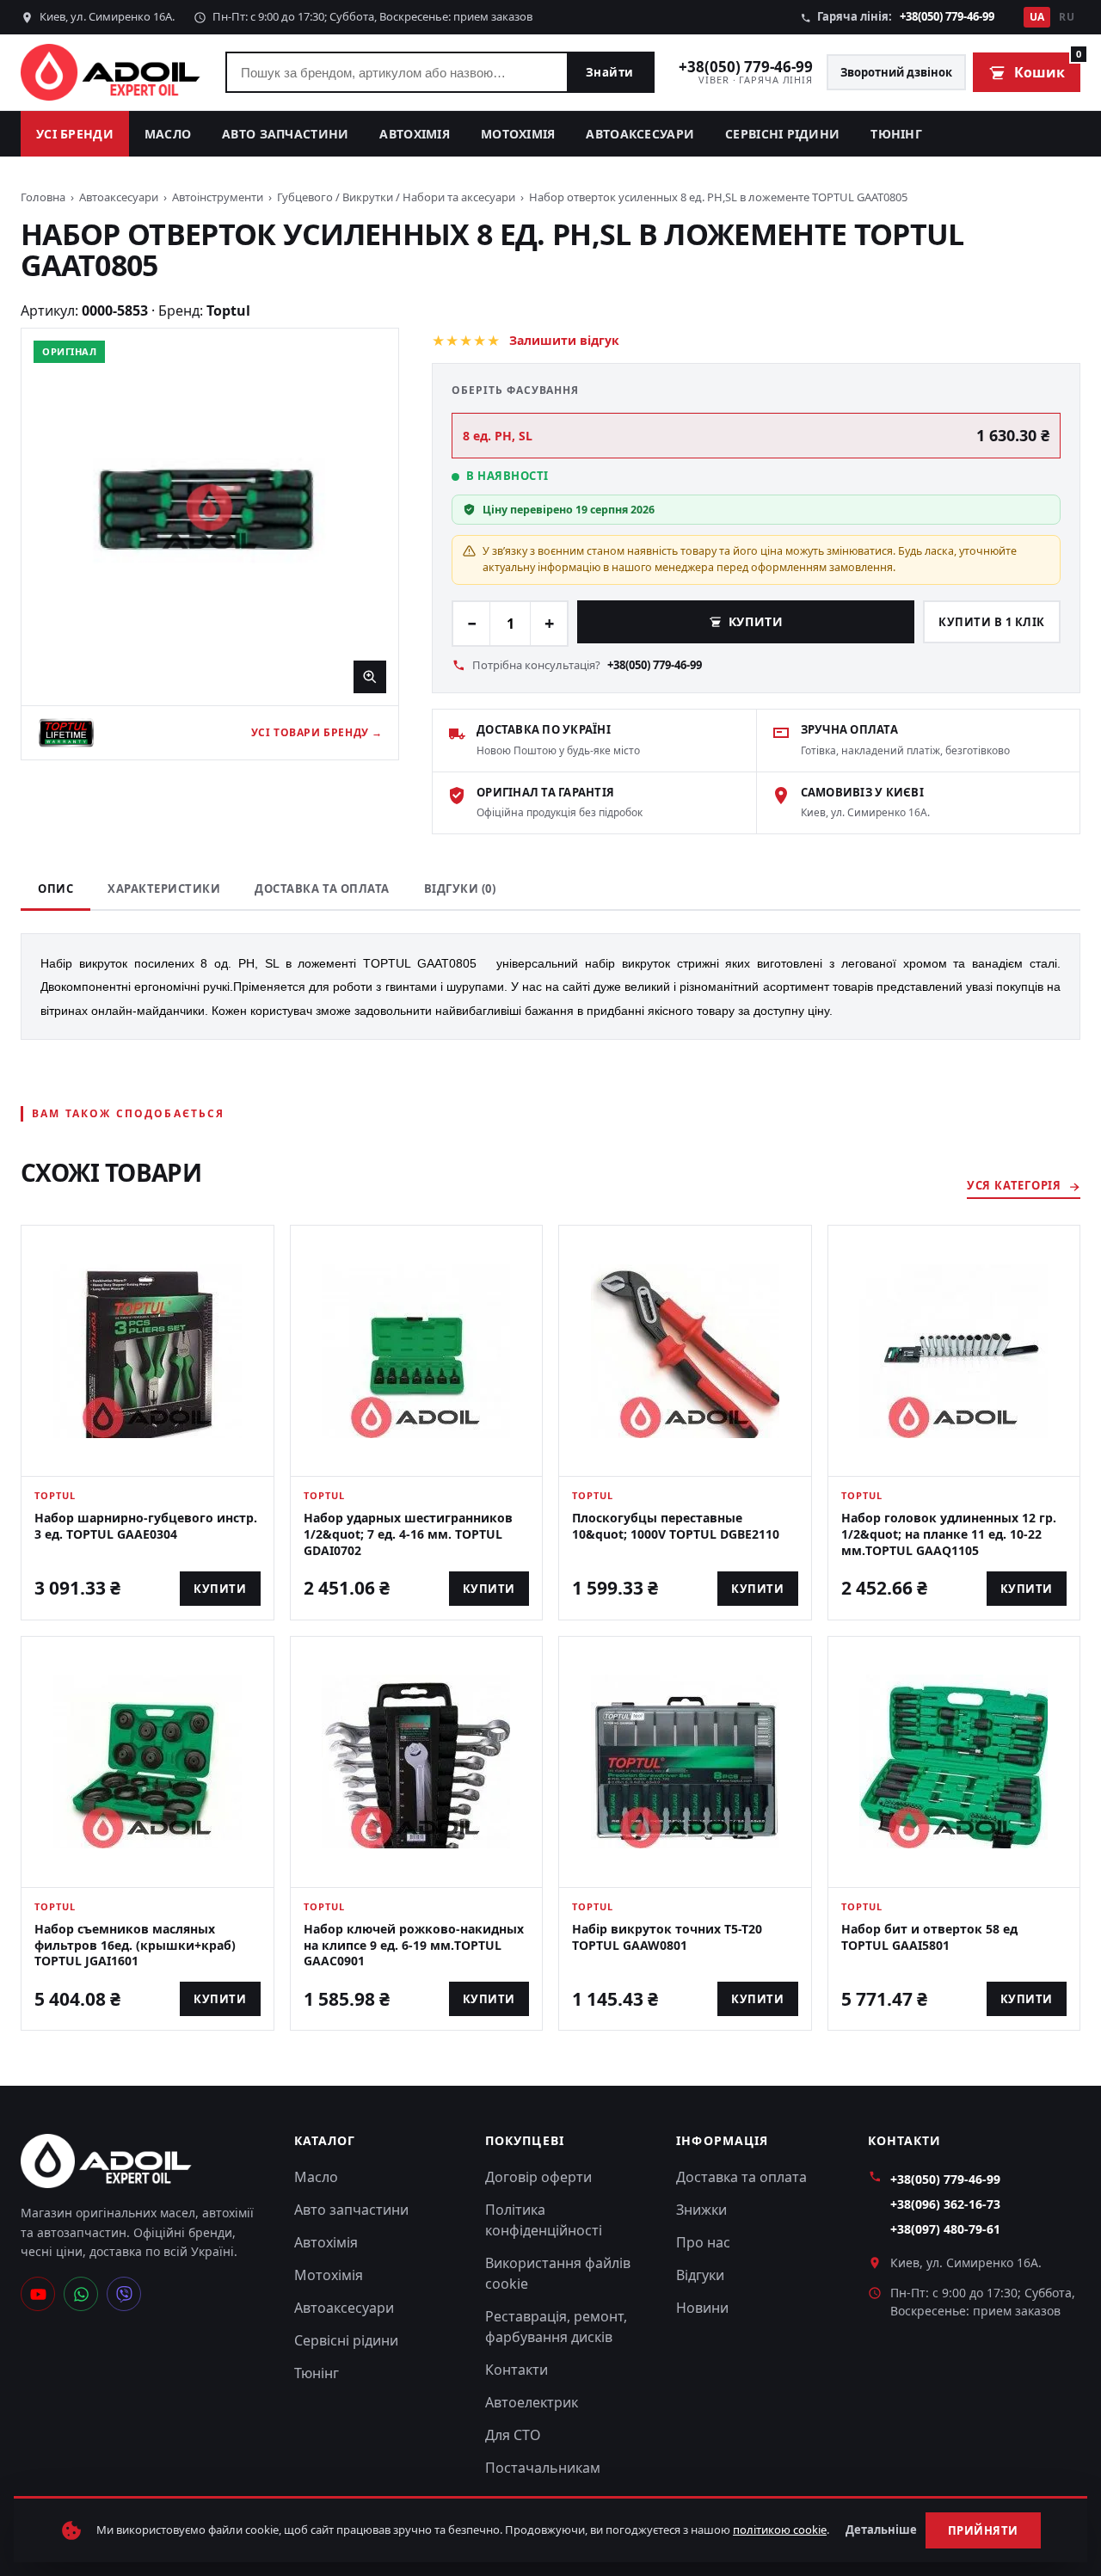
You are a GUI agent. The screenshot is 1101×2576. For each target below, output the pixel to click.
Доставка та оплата (322, 888)
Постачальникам (543, 2468)
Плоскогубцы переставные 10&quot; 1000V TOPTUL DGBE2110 (676, 1526)
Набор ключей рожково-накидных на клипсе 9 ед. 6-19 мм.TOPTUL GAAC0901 (414, 1945)
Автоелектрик (532, 2402)
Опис (55, 888)
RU (1067, 17)
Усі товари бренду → (317, 732)
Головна (43, 197)
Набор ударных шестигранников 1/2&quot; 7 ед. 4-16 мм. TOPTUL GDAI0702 (408, 1534)
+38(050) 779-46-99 (947, 16)
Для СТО (513, 2435)
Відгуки (700, 2275)
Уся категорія (1014, 1185)
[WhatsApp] (81, 2294)
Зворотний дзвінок (896, 72)
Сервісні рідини (782, 134)
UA (1037, 17)
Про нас (703, 2242)
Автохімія (415, 134)
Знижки (701, 2210)
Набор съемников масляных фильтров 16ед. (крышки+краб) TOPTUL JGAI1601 (135, 1945)
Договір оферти (538, 2177)
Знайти (610, 72)
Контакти (517, 2370)
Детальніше (881, 2530)
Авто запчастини (285, 134)
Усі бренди (75, 134)
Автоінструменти (218, 197)
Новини (702, 2308)
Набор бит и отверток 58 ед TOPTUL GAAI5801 (929, 1937)
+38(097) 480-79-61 (945, 2229)
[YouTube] (38, 2294)
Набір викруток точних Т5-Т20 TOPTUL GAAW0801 (667, 1937)
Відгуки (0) (460, 888)
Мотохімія (518, 134)
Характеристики (164, 888)
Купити (756, 621)
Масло (168, 134)
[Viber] (124, 2294)
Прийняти (983, 2530)
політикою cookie (780, 2530)
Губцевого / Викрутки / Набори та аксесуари (396, 197)
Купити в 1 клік (992, 622)
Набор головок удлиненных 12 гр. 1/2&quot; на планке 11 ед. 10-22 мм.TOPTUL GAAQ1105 (949, 1534)
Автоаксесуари (640, 134)
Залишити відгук (564, 340)
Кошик (1047, 67)
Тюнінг (896, 134)
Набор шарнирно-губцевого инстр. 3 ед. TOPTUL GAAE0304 (146, 1526)
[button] (210, 517)
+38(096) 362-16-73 (945, 2204)
